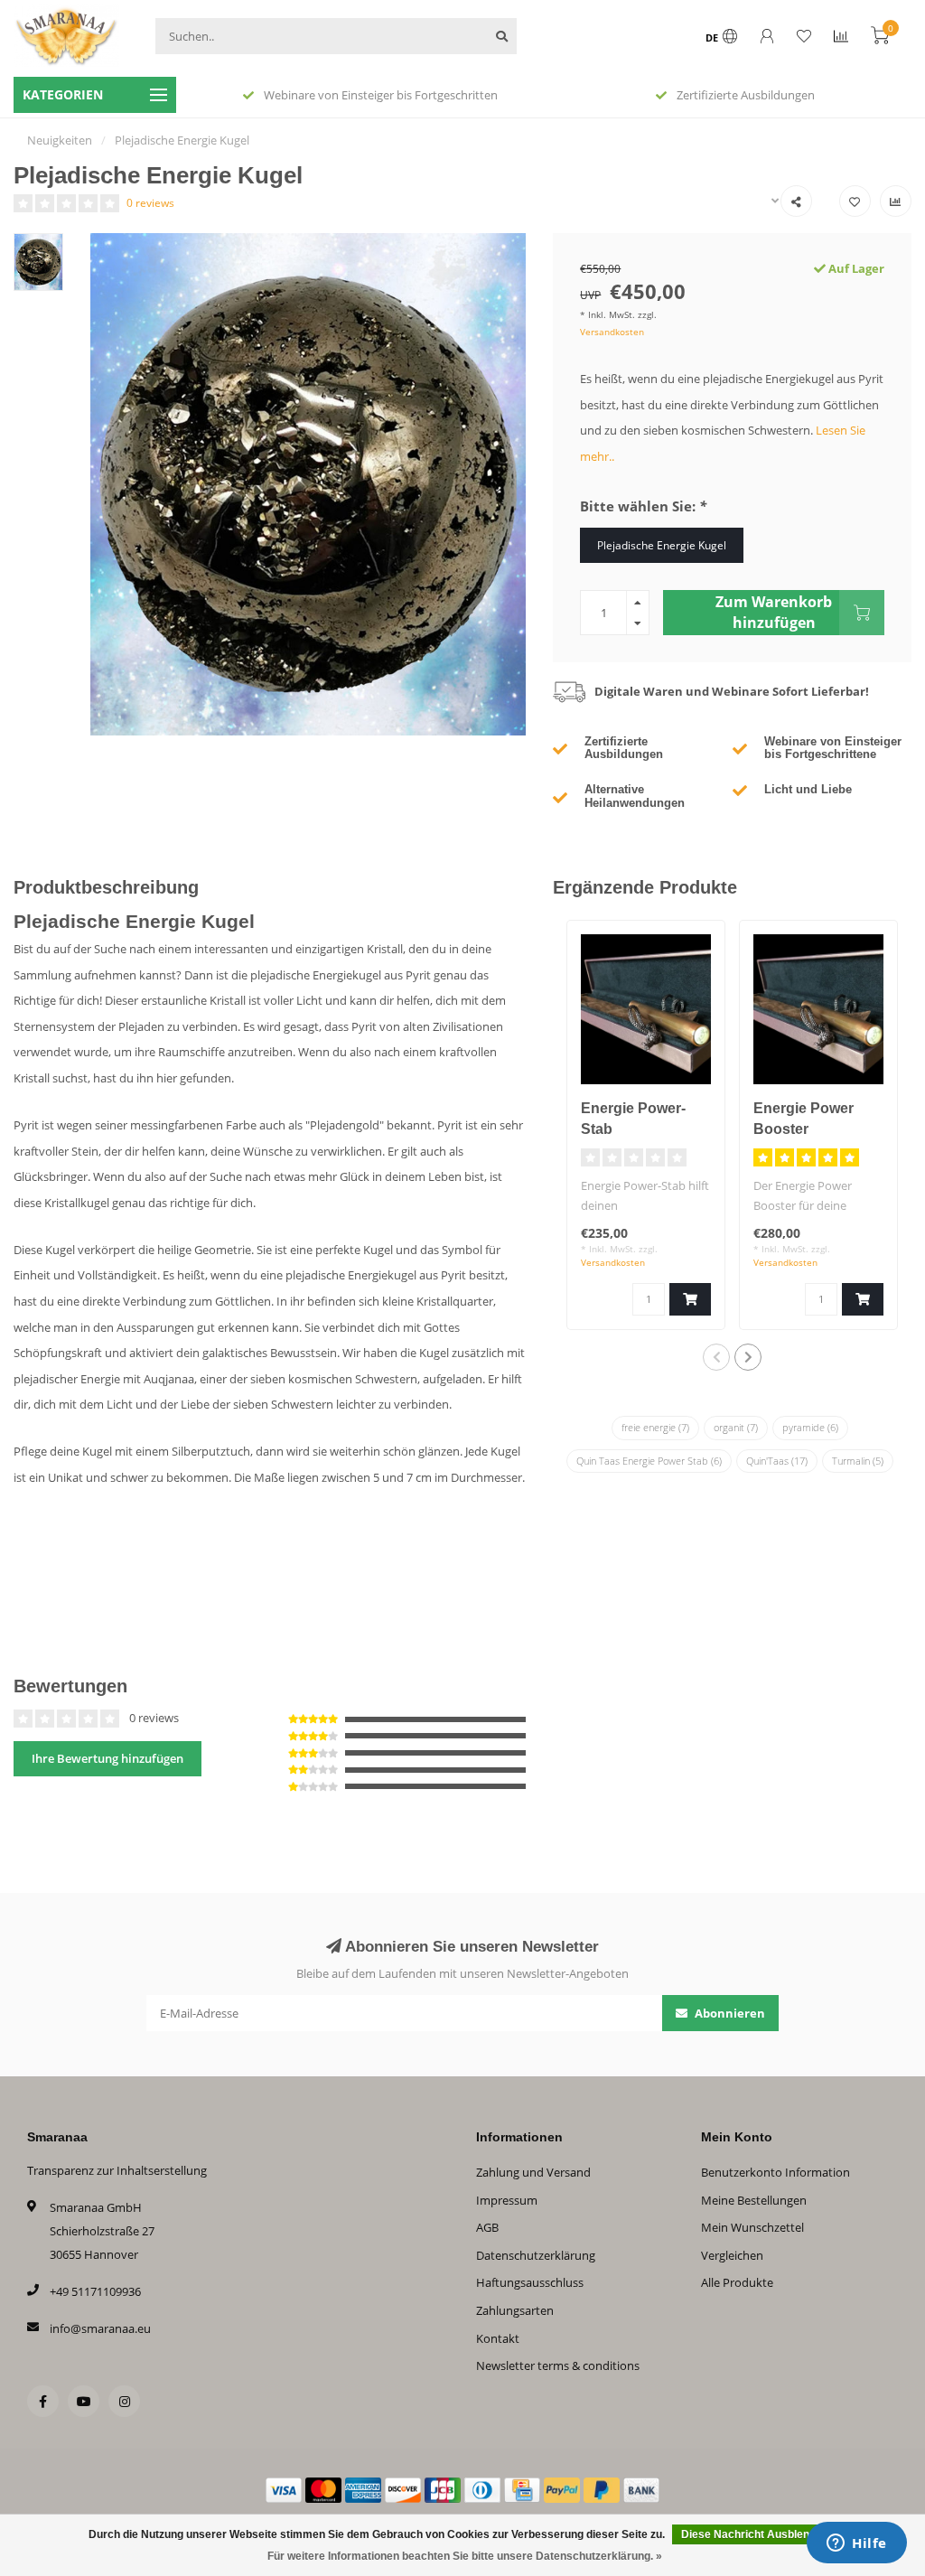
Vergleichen (732, 2255)
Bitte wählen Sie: (643, 506)
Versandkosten (612, 332)
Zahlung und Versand (533, 2172)
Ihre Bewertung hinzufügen (107, 1758)
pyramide (810, 1427)
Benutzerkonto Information (776, 2172)
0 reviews (150, 202)
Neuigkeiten (60, 140)
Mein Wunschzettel (752, 2227)
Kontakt (498, 2338)
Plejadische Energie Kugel (662, 545)
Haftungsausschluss (530, 2282)
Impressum (507, 2200)
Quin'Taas (777, 1461)
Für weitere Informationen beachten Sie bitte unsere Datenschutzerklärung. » (465, 2556)
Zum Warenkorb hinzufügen (774, 612)
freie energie (655, 1427)
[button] (716, 1357)
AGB (487, 2227)
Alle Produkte (737, 2282)
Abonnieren (729, 2013)
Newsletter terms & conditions (558, 2365)
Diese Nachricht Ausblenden (755, 2534)
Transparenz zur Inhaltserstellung (117, 2170)
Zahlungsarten (515, 2310)
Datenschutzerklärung (536, 2255)
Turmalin (858, 1461)
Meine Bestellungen (754, 2200)
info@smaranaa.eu (100, 2328)
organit (736, 1427)
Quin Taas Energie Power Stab (649, 1461)
